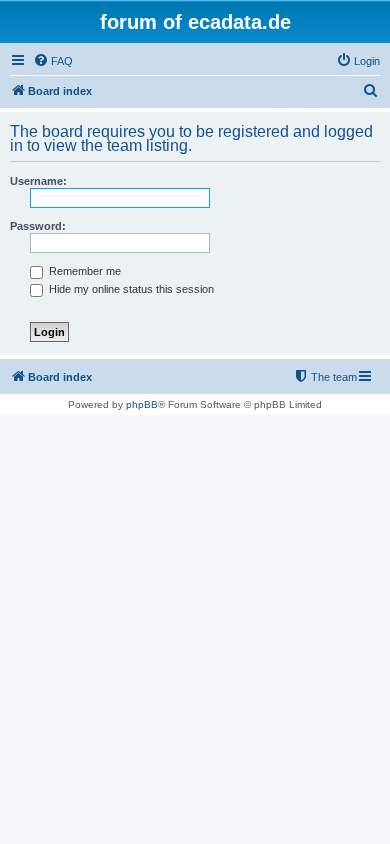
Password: (38, 226)
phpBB (142, 404)
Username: (38, 181)
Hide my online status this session (130, 289)
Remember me (83, 271)
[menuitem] (53, 61)
